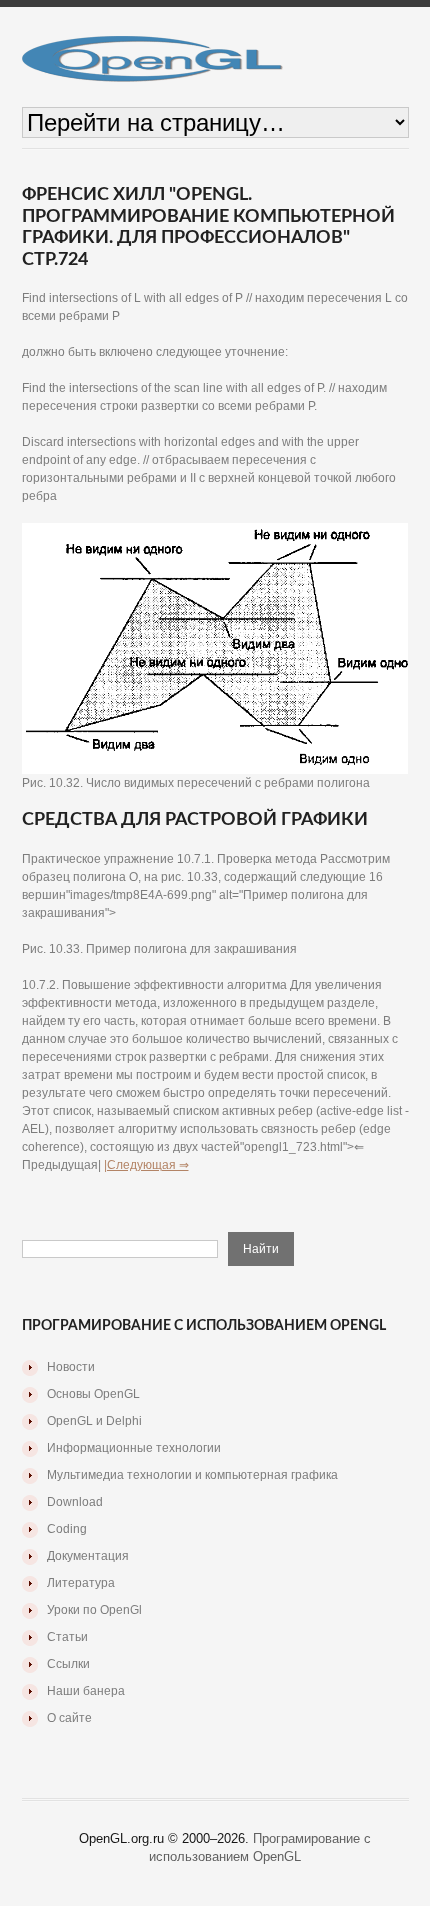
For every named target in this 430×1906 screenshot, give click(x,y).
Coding (67, 1529)
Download (75, 1502)
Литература (81, 1583)
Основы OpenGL (93, 1394)
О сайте (69, 1718)
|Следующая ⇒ (146, 1165)
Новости (71, 1367)
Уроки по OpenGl (94, 1610)
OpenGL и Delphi (94, 1421)
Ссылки (68, 1664)
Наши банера (86, 1691)
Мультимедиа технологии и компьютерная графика (192, 1475)
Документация (88, 1556)
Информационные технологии (134, 1448)
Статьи (67, 1637)
